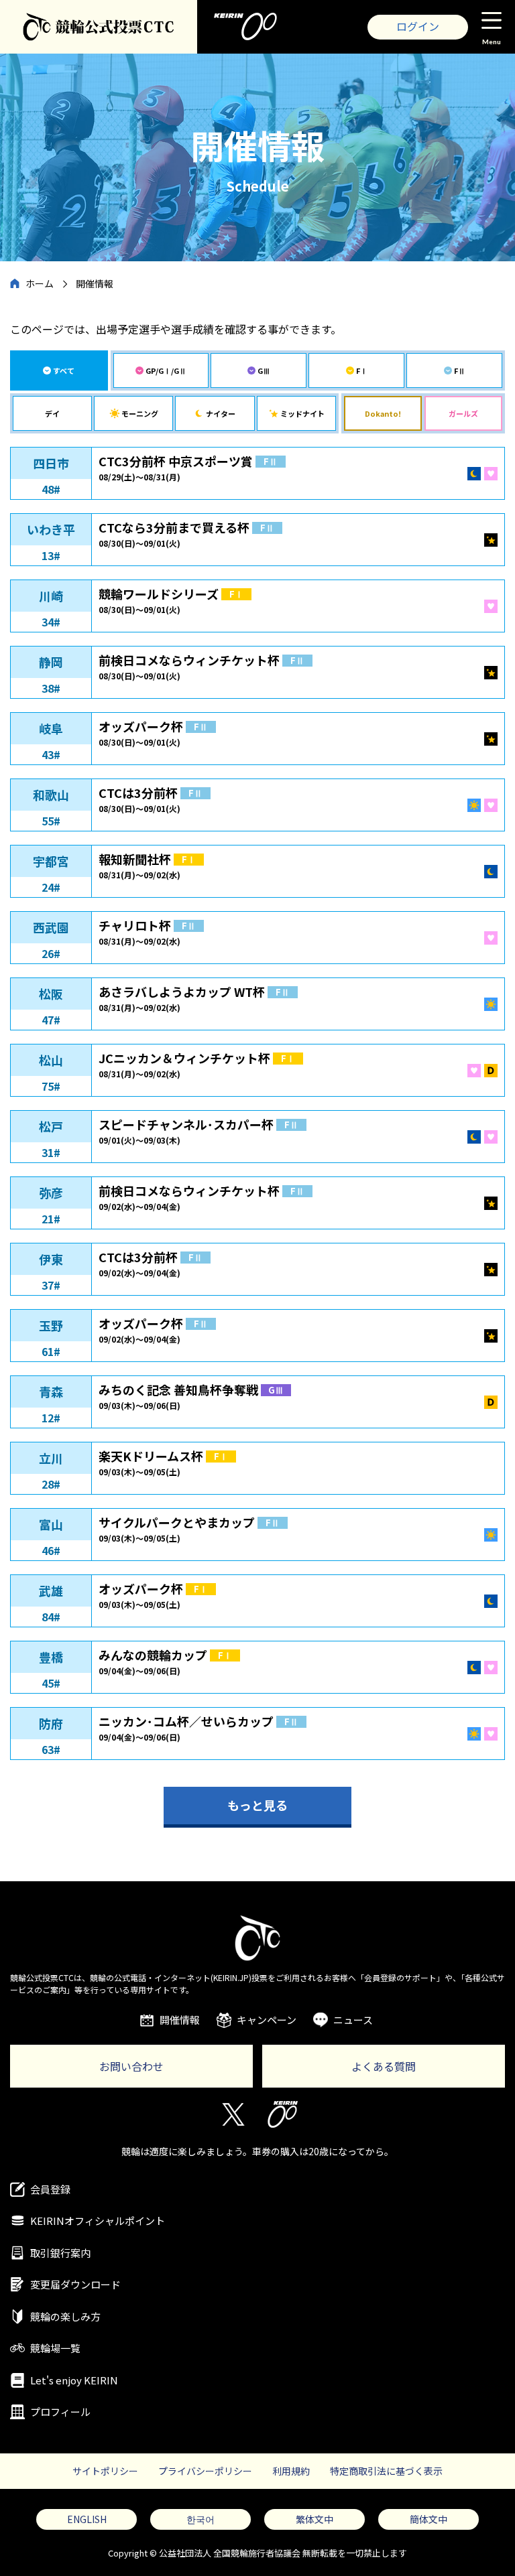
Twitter (232, 2114)
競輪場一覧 (55, 2348)
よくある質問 (384, 2066)
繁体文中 (314, 2519)
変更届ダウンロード (75, 2284)
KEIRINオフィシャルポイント (98, 2221)
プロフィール (60, 2412)
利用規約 (291, 2471)
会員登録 (50, 2189)
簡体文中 (428, 2519)
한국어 (201, 2519)
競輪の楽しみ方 (65, 2316)
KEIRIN (283, 2114)
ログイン (418, 26)
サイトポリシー (105, 2471)
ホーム (40, 283)
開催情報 (180, 2020)
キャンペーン (267, 2020)
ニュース (353, 2020)
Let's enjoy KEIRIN (74, 2380)
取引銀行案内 (60, 2253)
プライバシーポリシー (205, 2471)
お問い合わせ (131, 2066)
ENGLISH (87, 2519)
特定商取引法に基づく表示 (386, 2471)
